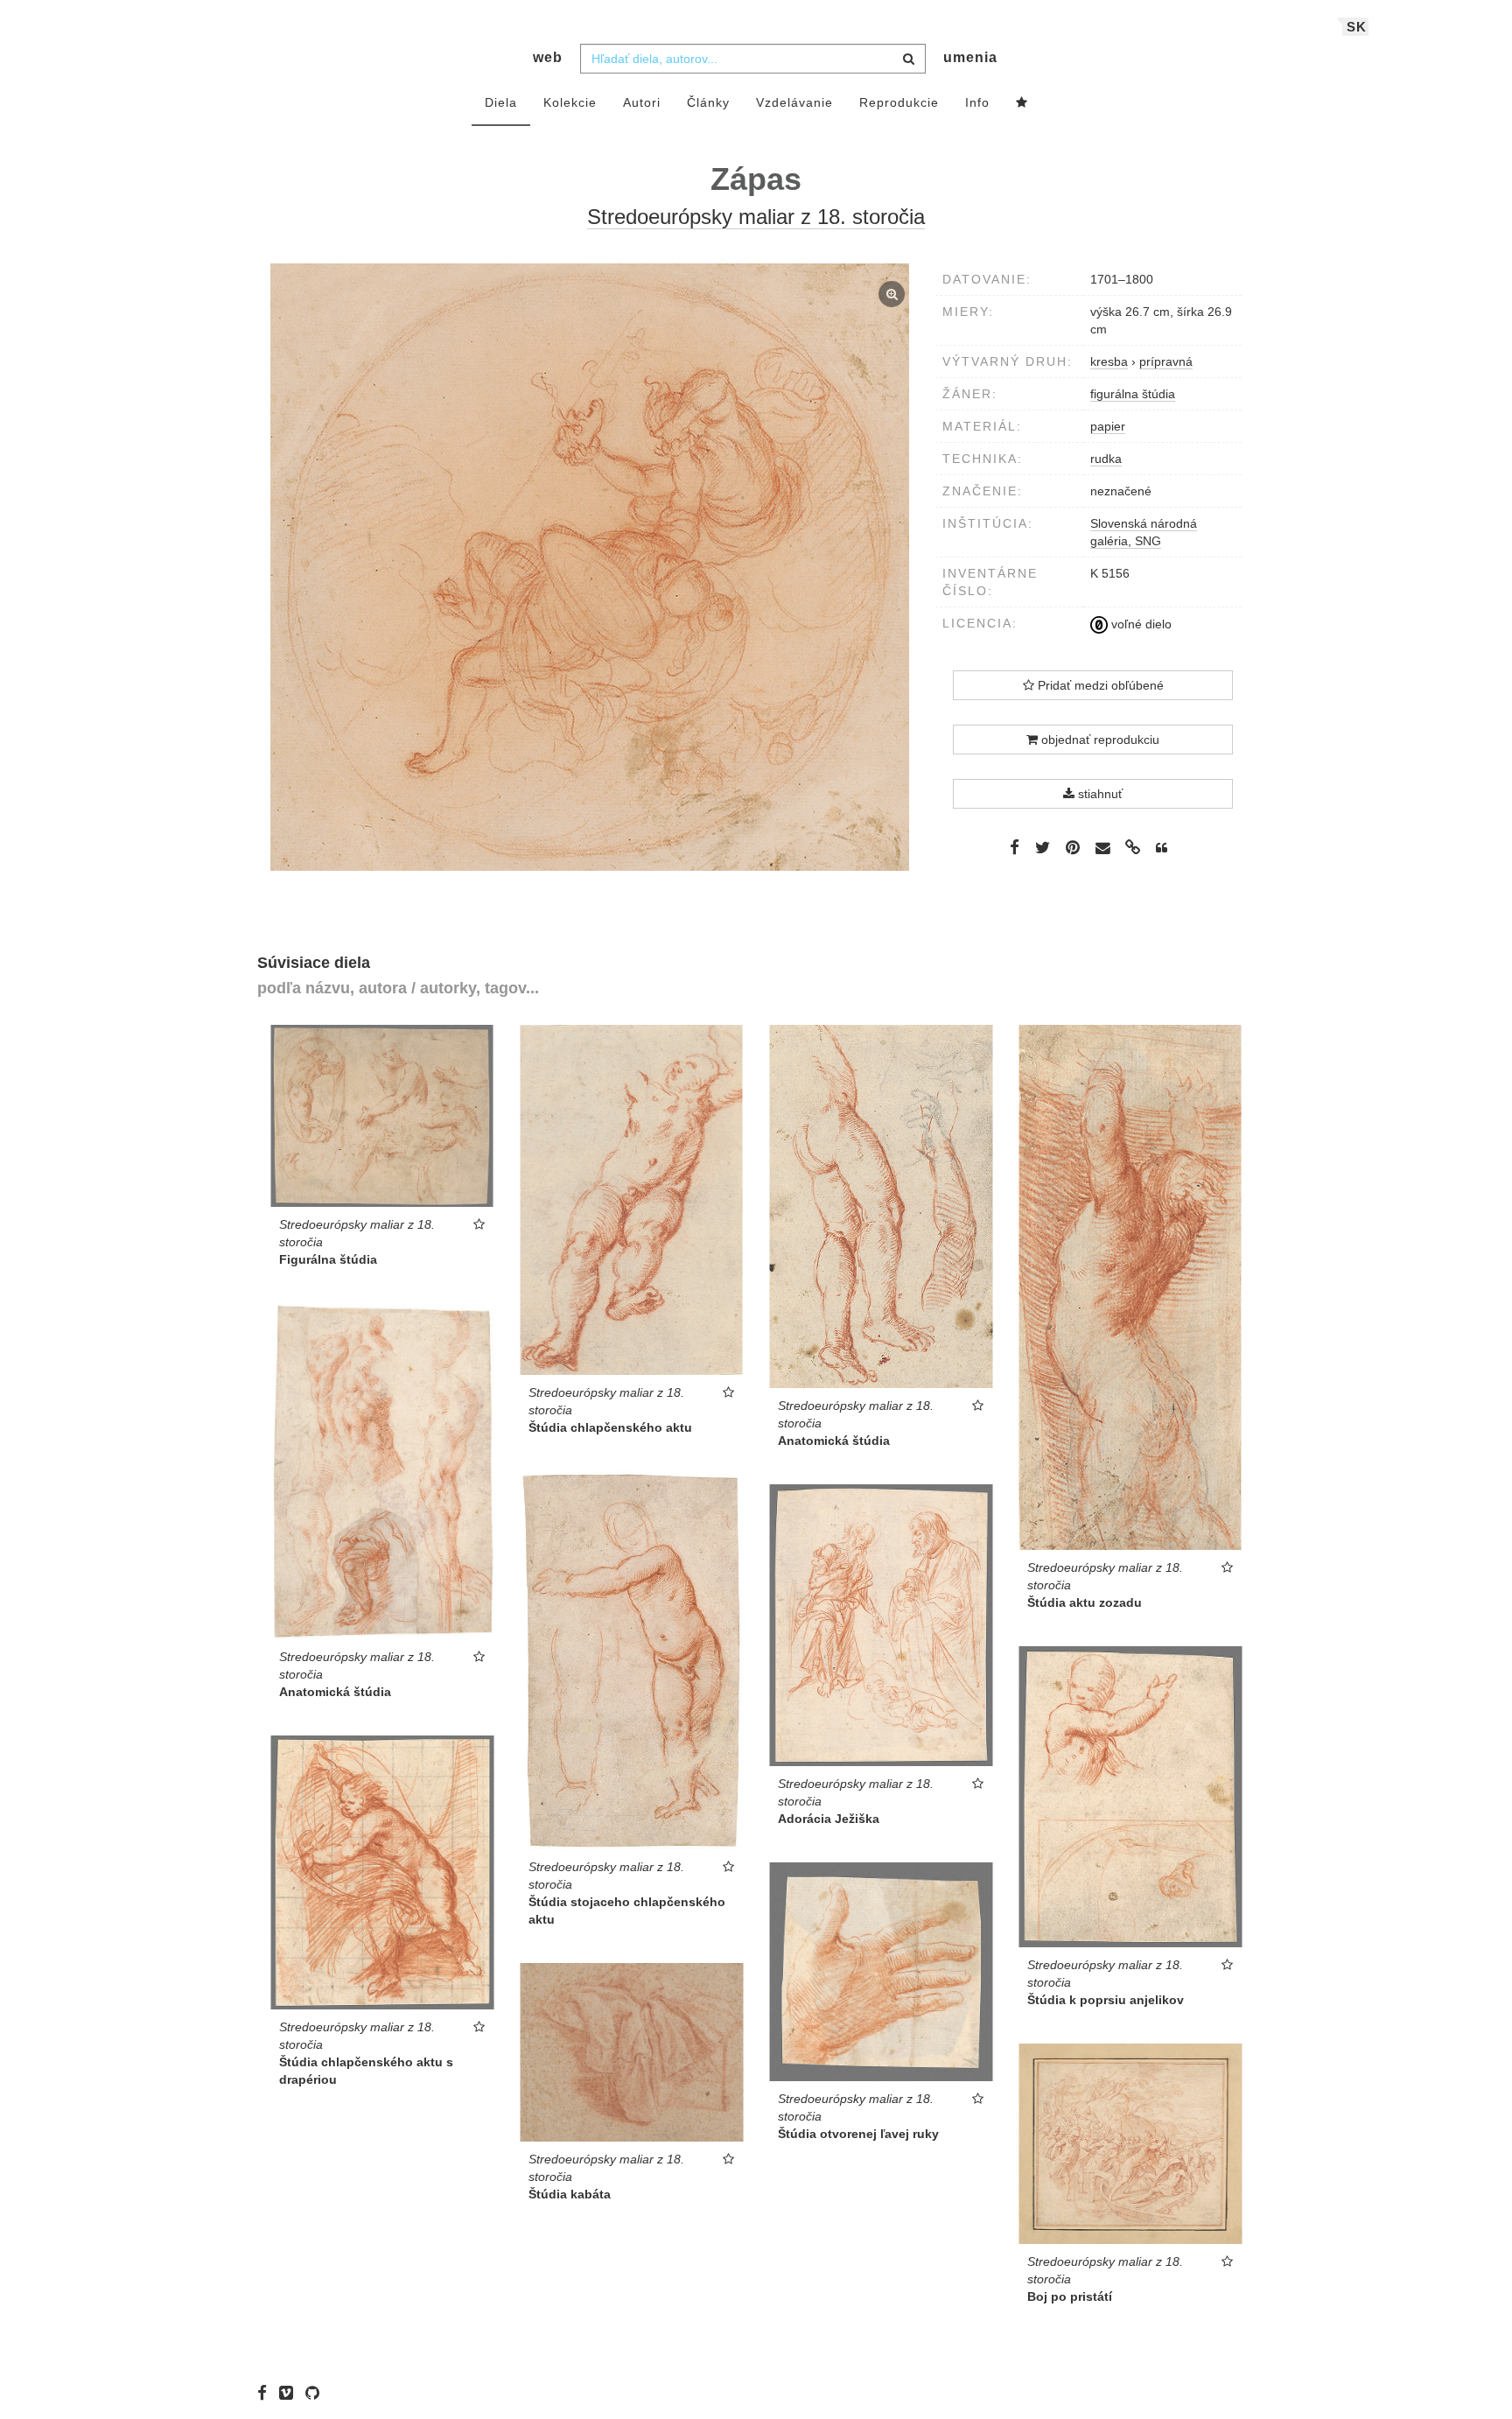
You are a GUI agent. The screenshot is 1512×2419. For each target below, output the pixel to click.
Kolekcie (570, 102)
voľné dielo (1140, 624)
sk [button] (1357, 27)
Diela (501, 102)
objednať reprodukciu (1099, 740)
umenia (970, 57)
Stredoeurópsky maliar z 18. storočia (756, 217)
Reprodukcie (899, 102)
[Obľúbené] (1022, 103)
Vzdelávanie (794, 102)
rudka (1106, 459)
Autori (642, 102)
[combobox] (753, 59)
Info (977, 102)
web (548, 57)
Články (708, 102)
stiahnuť (1099, 794)
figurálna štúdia (1133, 394)
